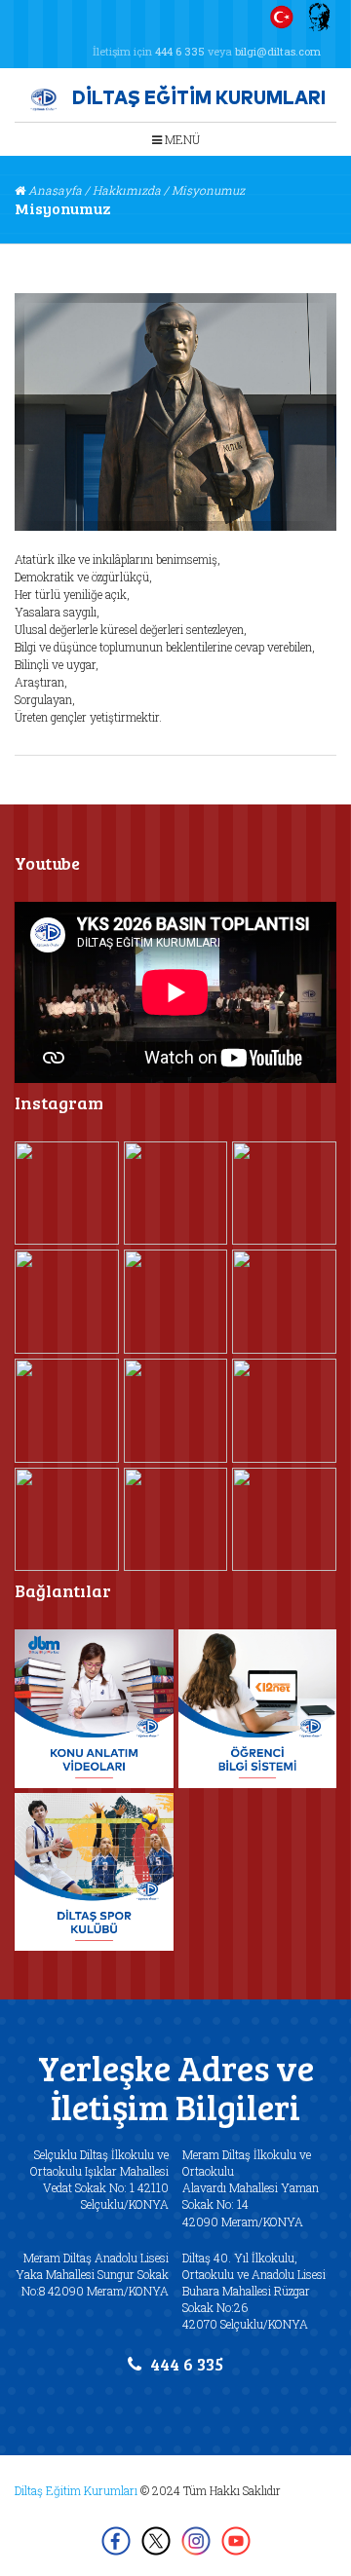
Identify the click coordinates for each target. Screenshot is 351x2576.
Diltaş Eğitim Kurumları (76, 2490)
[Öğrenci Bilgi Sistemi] (258, 1709)
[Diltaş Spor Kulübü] (94, 1872)
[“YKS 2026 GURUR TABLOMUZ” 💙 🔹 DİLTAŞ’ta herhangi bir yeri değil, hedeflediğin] (176, 1520)
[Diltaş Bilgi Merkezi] (94, 1709)
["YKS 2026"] (67, 1520)
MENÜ (181, 139)
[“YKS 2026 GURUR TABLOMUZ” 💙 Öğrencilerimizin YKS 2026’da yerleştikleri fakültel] (284, 1520)
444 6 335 (180, 51)
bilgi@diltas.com (278, 51)
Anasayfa (55, 190)
